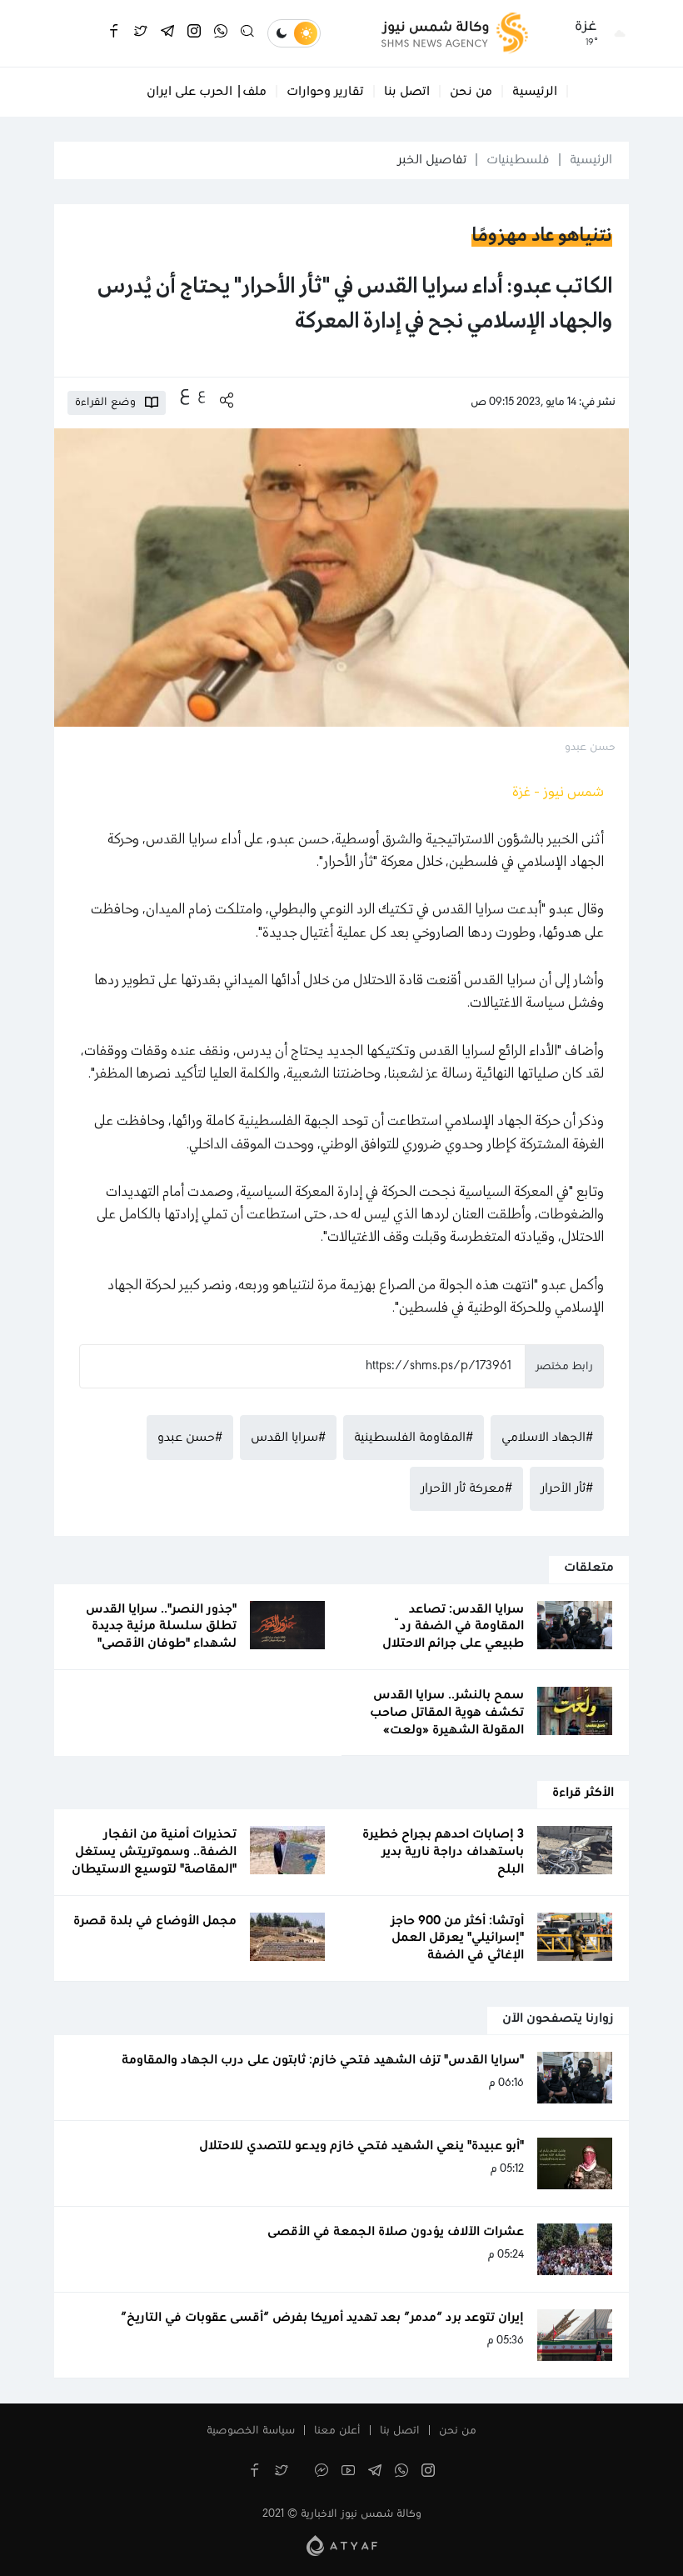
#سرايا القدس (288, 1438)
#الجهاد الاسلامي (547, 1438)
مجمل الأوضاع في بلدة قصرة (155, 1921)
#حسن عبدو (190, 1438)
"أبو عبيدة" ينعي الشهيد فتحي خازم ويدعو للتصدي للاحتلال (361, 2146)
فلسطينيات (518, 160)
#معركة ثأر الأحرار (466, 1488)
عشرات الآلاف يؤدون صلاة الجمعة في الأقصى (396, 2232)
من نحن (471, 92)
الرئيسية (535, 92)
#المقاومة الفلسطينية (414, 1438)
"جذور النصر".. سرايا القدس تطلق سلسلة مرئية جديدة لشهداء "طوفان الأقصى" (161, 1627)
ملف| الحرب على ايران (207, 92)
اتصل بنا (407, 92)
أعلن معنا (337, 2431)
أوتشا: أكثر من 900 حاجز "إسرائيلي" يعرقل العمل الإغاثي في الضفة (457, 1938)
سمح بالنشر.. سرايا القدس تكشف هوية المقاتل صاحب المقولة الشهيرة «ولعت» (447, 1713)
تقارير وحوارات (325, 92)
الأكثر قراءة (583, 1793)
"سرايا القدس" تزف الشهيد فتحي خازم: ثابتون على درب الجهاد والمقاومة (323, 2060)
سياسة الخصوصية (251, 2431)
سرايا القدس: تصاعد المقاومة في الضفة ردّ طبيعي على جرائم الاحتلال (453, 1627)
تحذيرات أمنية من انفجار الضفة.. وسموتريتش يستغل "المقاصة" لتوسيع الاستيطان (154, 1852)
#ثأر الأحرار (567, 1488)
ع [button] (202, 394)
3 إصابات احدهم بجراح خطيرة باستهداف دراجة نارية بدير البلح (443, 1852)
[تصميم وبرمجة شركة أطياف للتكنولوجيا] (342, 2545)
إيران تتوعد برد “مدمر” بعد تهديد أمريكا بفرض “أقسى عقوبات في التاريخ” (322, 2318)
